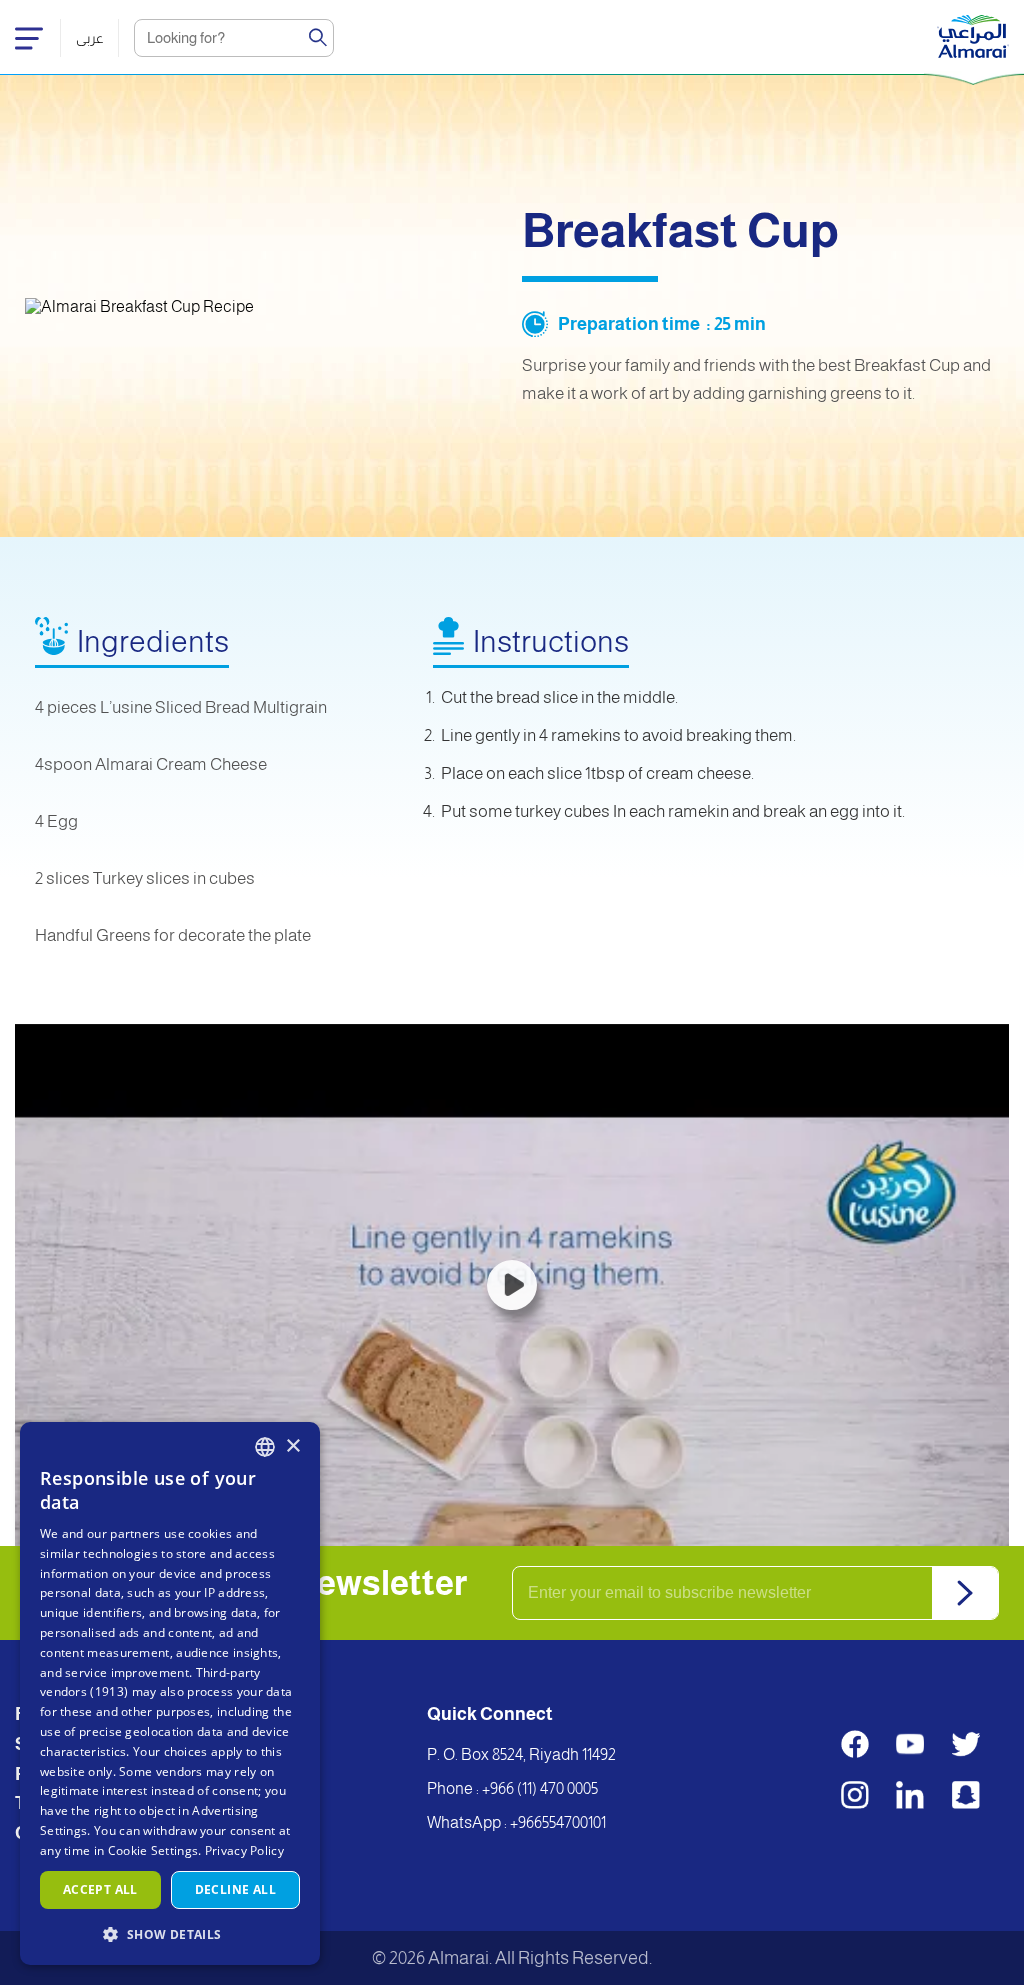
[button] (170, 1933)
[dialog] (170, 1693)
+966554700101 (558, 1822)
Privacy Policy (244, 1850)
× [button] (292, 1446)
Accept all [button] (100, 1889)
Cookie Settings (153, 1850)
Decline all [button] (235, 1889)
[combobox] (265, 1447)
